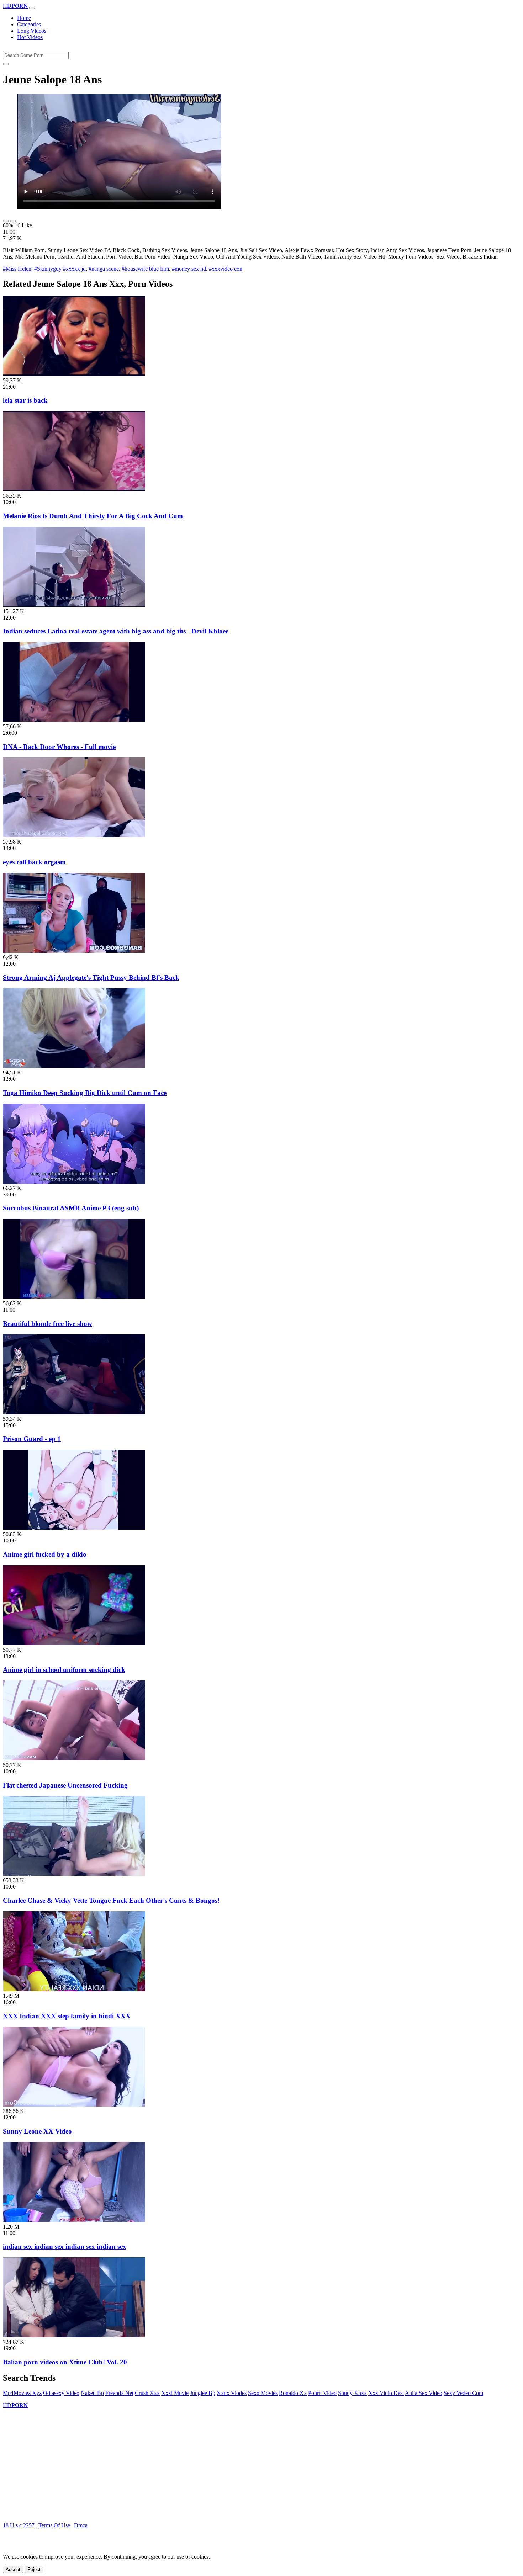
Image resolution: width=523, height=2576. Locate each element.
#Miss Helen (17, 269)
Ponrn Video (322, 2393)
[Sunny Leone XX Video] (74, 2105)
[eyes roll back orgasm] (74, 835)
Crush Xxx (147, 2393)
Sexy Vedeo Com (463, 2393)
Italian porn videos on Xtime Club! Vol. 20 (65, 2362)
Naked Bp (92, 2393)
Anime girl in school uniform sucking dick (64, 1670)
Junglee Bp (203, 2393)
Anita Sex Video (424, 2393)
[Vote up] (6, 221)
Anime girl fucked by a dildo (45, 1554)
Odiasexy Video (61, 2393)
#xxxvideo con (226, 269)
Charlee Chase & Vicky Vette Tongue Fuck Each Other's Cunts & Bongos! (111, 1900)
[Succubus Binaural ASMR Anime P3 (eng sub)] (74, 1182)
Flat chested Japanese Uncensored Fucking (65, 1785)
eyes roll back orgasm (34, 862)
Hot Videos (30, 37)
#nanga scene (104, 269)
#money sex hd (189, 269)
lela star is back (25, 400)
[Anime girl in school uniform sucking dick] (74, 1643)
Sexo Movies (263, 2393)
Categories (29, 24)
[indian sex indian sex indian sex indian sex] (74, 2220)
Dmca (81, 2525)
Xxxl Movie (175, 2393)
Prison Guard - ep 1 (32, 1439)
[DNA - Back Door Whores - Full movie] (74, 720)
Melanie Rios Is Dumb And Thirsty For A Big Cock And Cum (93, 516)
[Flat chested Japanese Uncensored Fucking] (74, 1759)
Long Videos (32, 31)
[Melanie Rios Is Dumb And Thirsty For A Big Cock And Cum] (74, 489)
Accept (13, 2569)
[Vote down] (13, 221)
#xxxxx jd (74, 269)
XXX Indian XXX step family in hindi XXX (67, 2016)
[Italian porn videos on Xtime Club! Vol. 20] (74, 2335)
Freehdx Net (119, 2393)
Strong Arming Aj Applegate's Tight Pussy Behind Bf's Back (91, 978)
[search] (6, 64)
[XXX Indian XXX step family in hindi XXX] (74, 1989)
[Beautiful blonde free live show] (74, 1297)
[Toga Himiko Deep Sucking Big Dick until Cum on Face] (74, 1066)
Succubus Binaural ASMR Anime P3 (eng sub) (71, 1208)
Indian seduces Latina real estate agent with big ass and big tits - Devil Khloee (116, 631)
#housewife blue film (145, 269)
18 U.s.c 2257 (19, 2525)
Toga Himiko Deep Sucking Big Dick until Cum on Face (85, 1093)
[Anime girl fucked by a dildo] (74, 1528)
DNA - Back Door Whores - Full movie (59, 747)
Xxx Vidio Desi (386, 2393)
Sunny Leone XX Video (37, 2131)
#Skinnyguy (48, 269)
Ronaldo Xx (293, 2393)
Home (24, 18)
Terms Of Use (54, 2525)
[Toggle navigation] (32, 8)
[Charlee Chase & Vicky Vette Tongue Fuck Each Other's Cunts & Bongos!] (74, 1874)
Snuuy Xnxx (352, 2393)
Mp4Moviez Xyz (22, 2393)
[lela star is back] (74, 374)
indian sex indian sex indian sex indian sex (65, 2246)
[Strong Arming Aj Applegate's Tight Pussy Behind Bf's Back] (74, 951)
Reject (34, 2569)
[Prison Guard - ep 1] (74, 1412)
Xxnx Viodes (232, 2393)
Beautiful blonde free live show (47, 1324)
